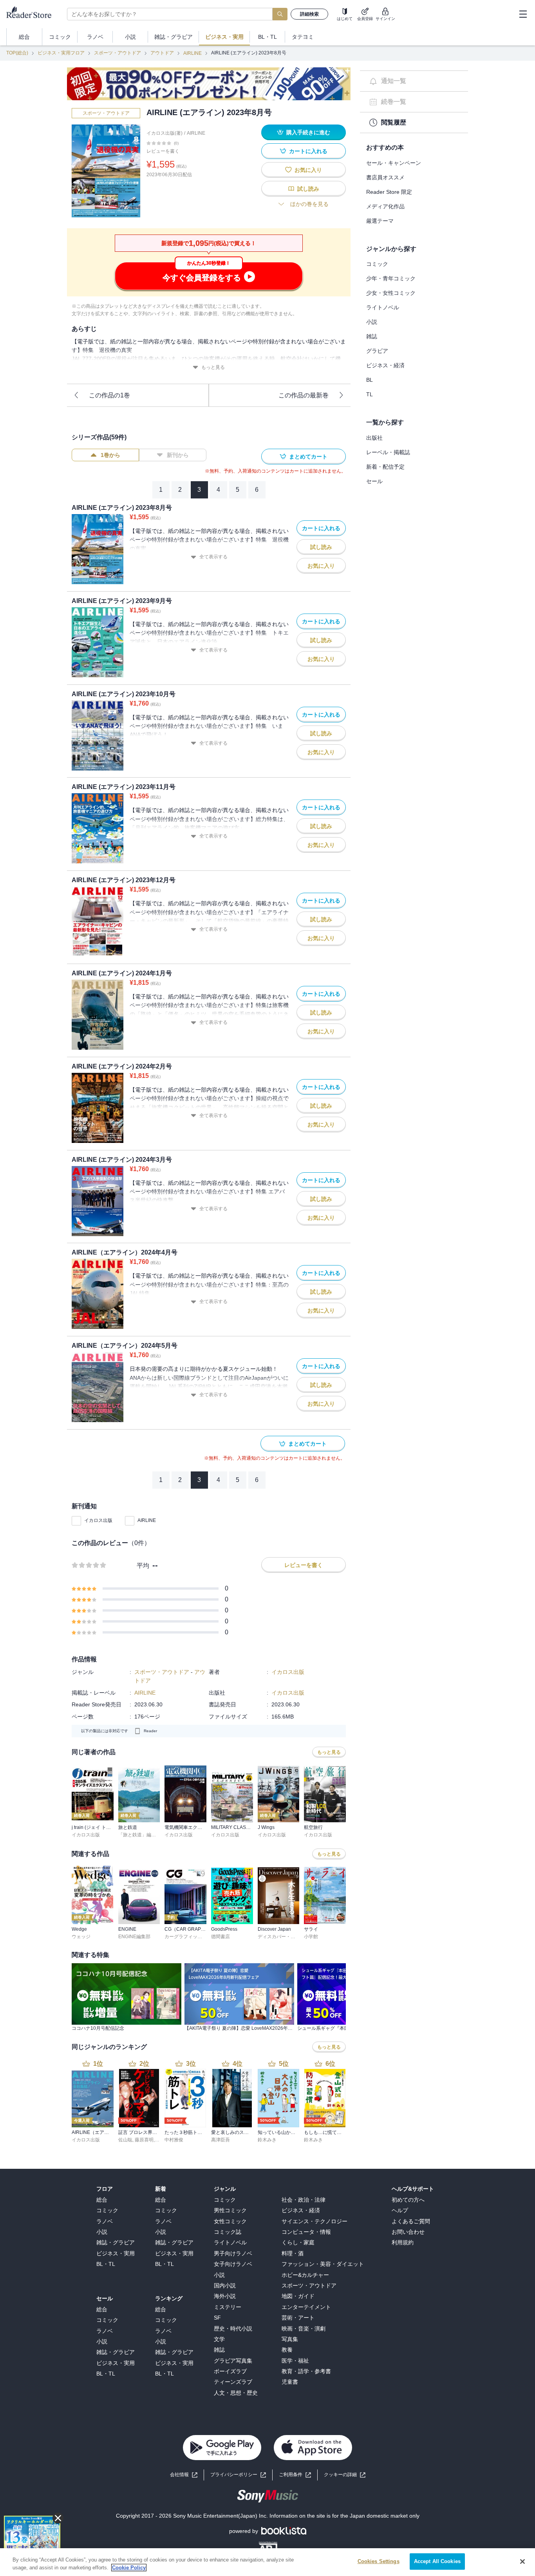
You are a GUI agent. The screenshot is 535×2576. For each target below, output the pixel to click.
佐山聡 (125, 2140)
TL (370, 394)
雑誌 (372, 336)
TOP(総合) (17, 53)
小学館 (311, 1937)
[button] (345, 2475)
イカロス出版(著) (164, 133)
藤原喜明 (144, 2140)
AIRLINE (192, 53)
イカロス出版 (98, 1520)
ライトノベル (383, 307)
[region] (267, 2562)
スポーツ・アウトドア (117, 53)
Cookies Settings (379, 2561)
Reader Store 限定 (389, 192)
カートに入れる (308, 151)
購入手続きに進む (308, 132)
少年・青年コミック (391, 278)
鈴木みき (267, 2140)
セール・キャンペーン (394, 163)
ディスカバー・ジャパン (284, 1937)
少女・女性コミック (391, 293)
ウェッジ (81, 1937)
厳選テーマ (380, 221)
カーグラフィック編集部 (190, 1937)
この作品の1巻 (109, 395)
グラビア (377, 351)
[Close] (522, 2562)
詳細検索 (309, 14)
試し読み (308, 189)
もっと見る (213, 367)
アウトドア (162, 53)
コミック (377, 264)
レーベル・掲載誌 (388, 452)
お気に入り (308, 170)
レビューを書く (163, 151)
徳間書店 (221, 1937)
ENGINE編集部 (134, 1937)
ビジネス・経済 (385, 365)
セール (374, 481)
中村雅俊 (174, 2140)
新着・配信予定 (385, 467)
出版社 (374, 438)
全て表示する (213, 557)
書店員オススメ (385, 177)
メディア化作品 (385, 206)
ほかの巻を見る (309, 204)
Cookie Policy (129, 2568)
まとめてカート (308, 457)
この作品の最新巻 (304, 395)
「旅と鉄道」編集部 (139, 1835)
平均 (143, 1566)
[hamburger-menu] (523, 14)
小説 (372, 322)
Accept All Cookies (437, 2561)
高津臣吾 (221, 2140)
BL (370, 380)
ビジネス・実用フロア (61, 53)
